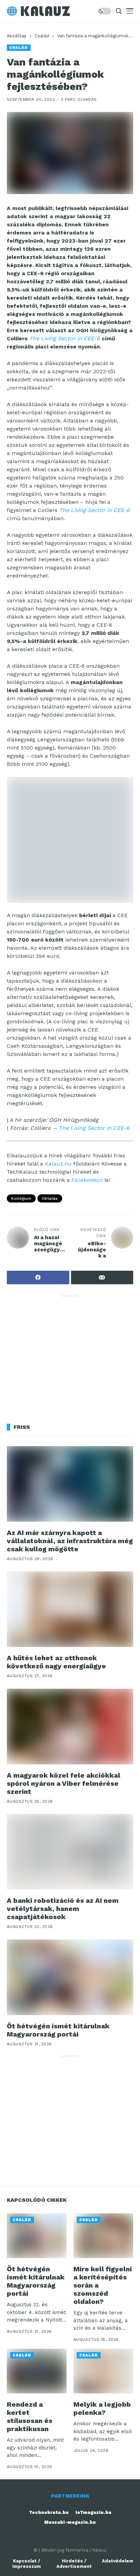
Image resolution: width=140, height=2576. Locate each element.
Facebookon (87, 1180)
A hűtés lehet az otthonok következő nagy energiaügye (56, 1662)
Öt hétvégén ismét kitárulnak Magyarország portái (58, 2030)
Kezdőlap (17, 36)
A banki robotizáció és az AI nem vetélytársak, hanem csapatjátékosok (63, 1909)
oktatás (50, 1198)
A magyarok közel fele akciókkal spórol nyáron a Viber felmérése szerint (64, 1783)
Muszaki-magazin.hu (70, 2522)
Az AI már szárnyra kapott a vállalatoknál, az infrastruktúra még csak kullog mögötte (70, 1541)
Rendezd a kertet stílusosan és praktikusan (30, 2417)
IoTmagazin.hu (93, 2512)
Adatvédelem (118, 2561)
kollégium (21, 1198)
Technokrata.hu (49, 2512)
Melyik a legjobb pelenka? (102, 2408)
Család (42, 36)
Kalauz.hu (58, 1164)
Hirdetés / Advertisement (74, 2564)
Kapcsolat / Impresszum (27, 2564)
